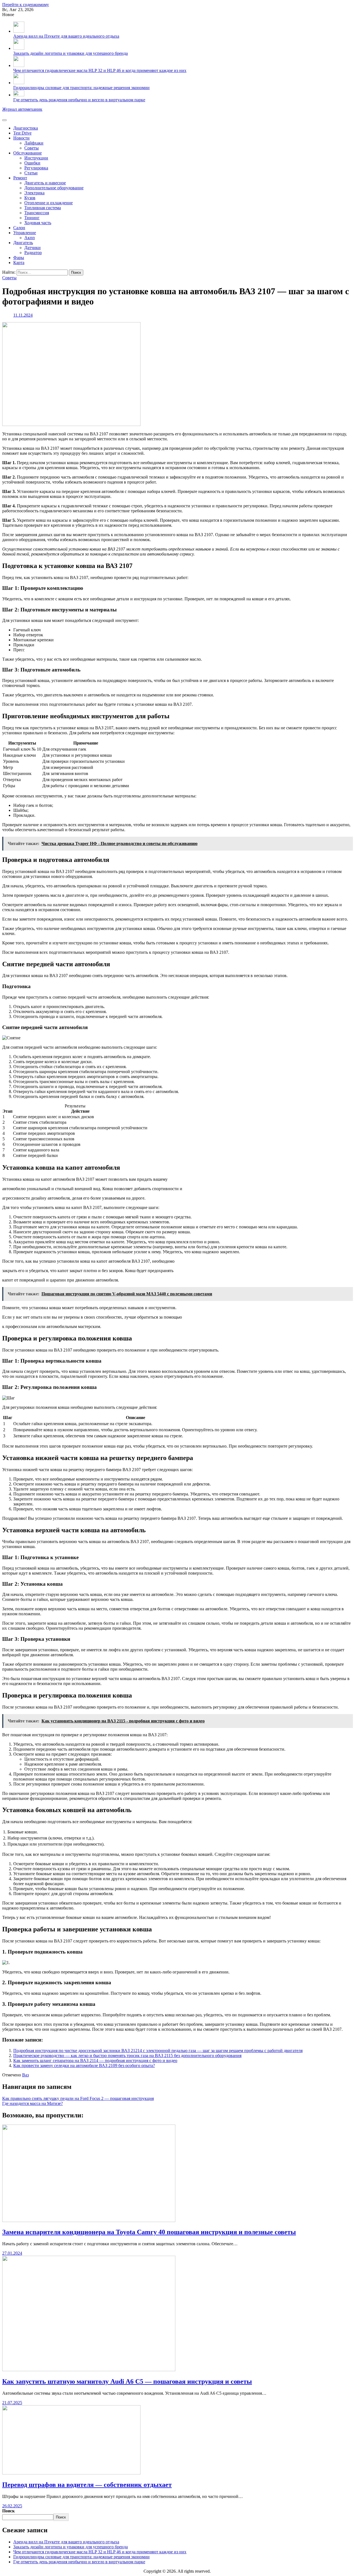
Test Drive (22, 133)
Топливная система (43, 208)
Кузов (30, 198)
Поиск (8, 2511)
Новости (21, 138)
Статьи (31, 173)
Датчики (32, 248)
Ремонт (20, 178)
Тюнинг (32, 218)
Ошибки (32, 163)
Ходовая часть (38, 223)
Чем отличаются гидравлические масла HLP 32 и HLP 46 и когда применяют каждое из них (100, 70)
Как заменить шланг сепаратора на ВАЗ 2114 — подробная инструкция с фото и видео (95, 2060)
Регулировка (36, 168)
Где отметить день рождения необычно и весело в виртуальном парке (79, 100)
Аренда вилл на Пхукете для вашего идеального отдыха (66, 36)
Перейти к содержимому (26, 5)
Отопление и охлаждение (49, 203)
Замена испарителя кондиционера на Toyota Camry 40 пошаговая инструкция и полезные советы (149, 2232)
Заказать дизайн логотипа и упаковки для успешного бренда (71, 53)
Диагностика (26, 128)
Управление (25, 233)
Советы (32, 148)
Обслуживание (28, 153)
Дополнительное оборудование (54, 188)
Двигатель (23, 243)
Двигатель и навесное (45, 183)
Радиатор (33, 253)
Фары (19, 258)
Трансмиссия (37, 213)
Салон (19, 228)
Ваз (25, 2075)
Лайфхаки (34, 143)
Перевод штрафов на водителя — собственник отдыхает (87, 2485)
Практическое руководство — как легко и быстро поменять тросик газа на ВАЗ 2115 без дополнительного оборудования (127, 2056)
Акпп (30, 238)
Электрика (34, 193)
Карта (19, 263)
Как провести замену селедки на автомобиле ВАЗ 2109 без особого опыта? (84, 2065)
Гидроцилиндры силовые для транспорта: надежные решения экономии (81, 88)
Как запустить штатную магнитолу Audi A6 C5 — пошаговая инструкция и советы (127, 2381)
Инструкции (36, 158)
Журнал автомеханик (22, 109)
